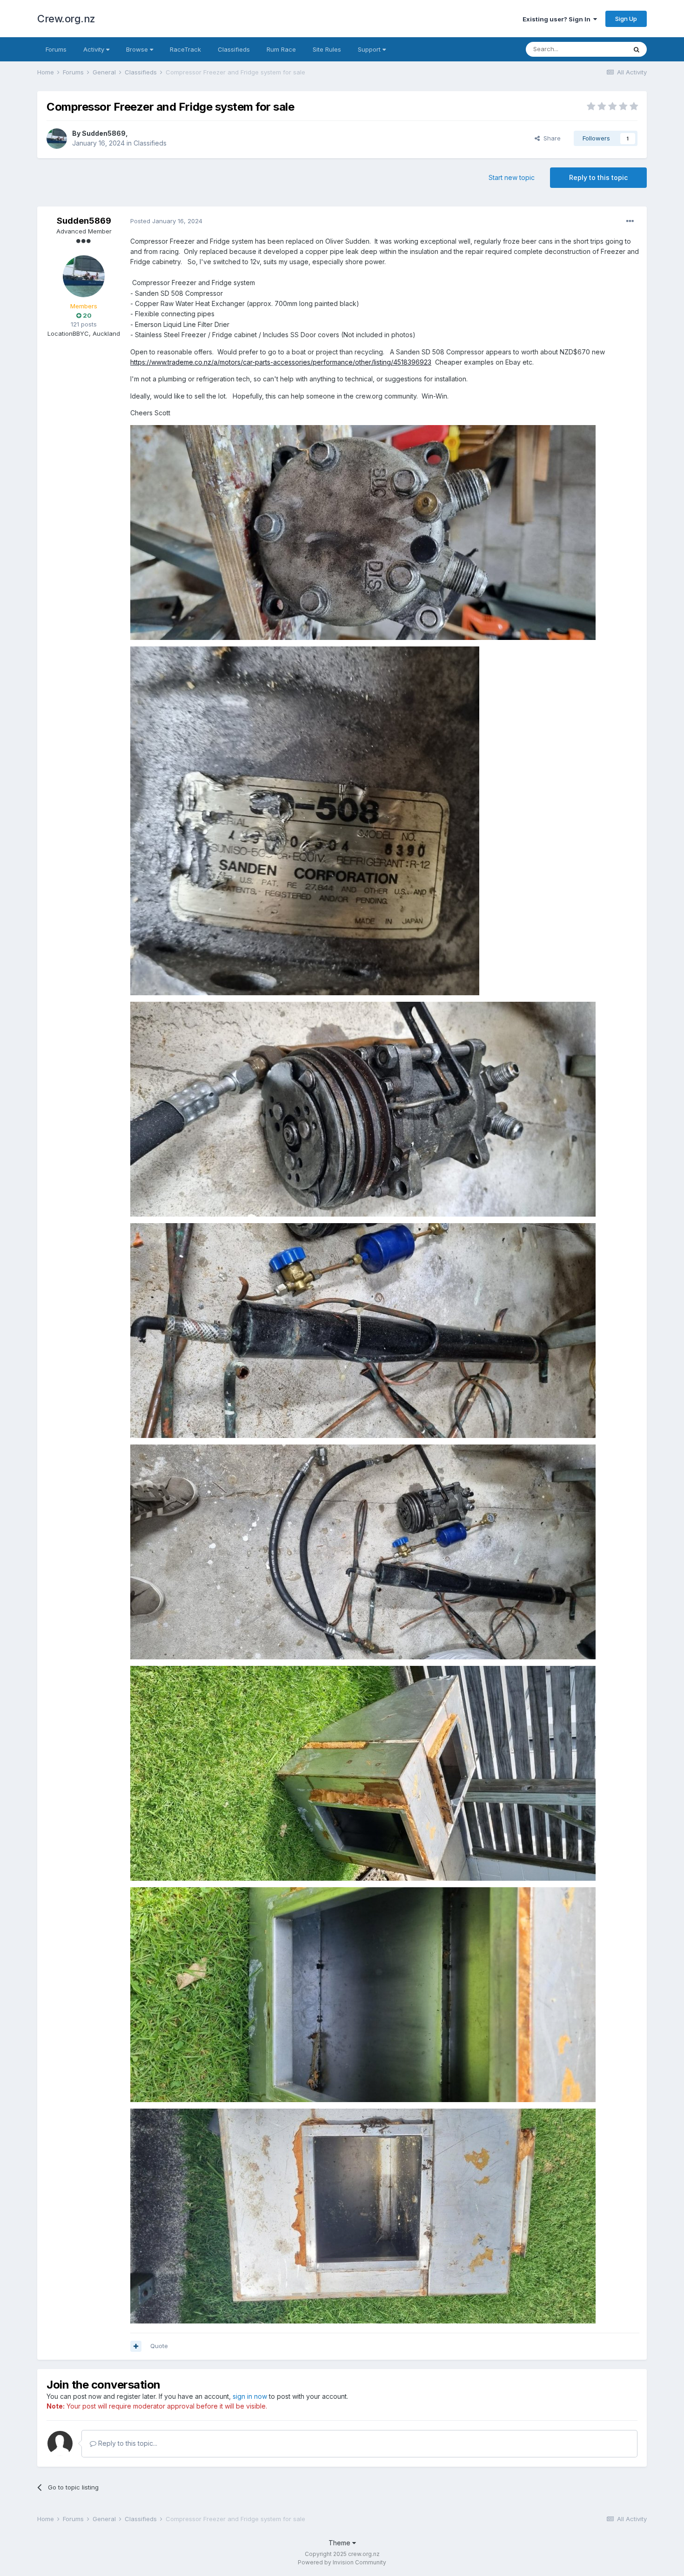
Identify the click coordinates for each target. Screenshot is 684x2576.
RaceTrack (185, 49)
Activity (95, 49)
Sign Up (626, 19)
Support (370, 49)
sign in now (250, 2396)
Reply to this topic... (127, 2443)
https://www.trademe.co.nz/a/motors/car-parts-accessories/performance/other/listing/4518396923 (281, 362)
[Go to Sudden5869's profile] (57, 139)
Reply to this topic (598, 177)
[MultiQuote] (136, 2346)
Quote (159, 2346)
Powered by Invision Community (342, 2562)
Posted (166, 221)
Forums (56, 49)
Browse (138, 49)
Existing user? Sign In (558, 19)
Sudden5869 (104, 133)
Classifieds (234, 49)
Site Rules (327, 49)
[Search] (637, 49)
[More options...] (630, 221)
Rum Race (281, 49)
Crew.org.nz (66, 19)
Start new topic (512, 177)
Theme (340, 2543)
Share (550, 138)
